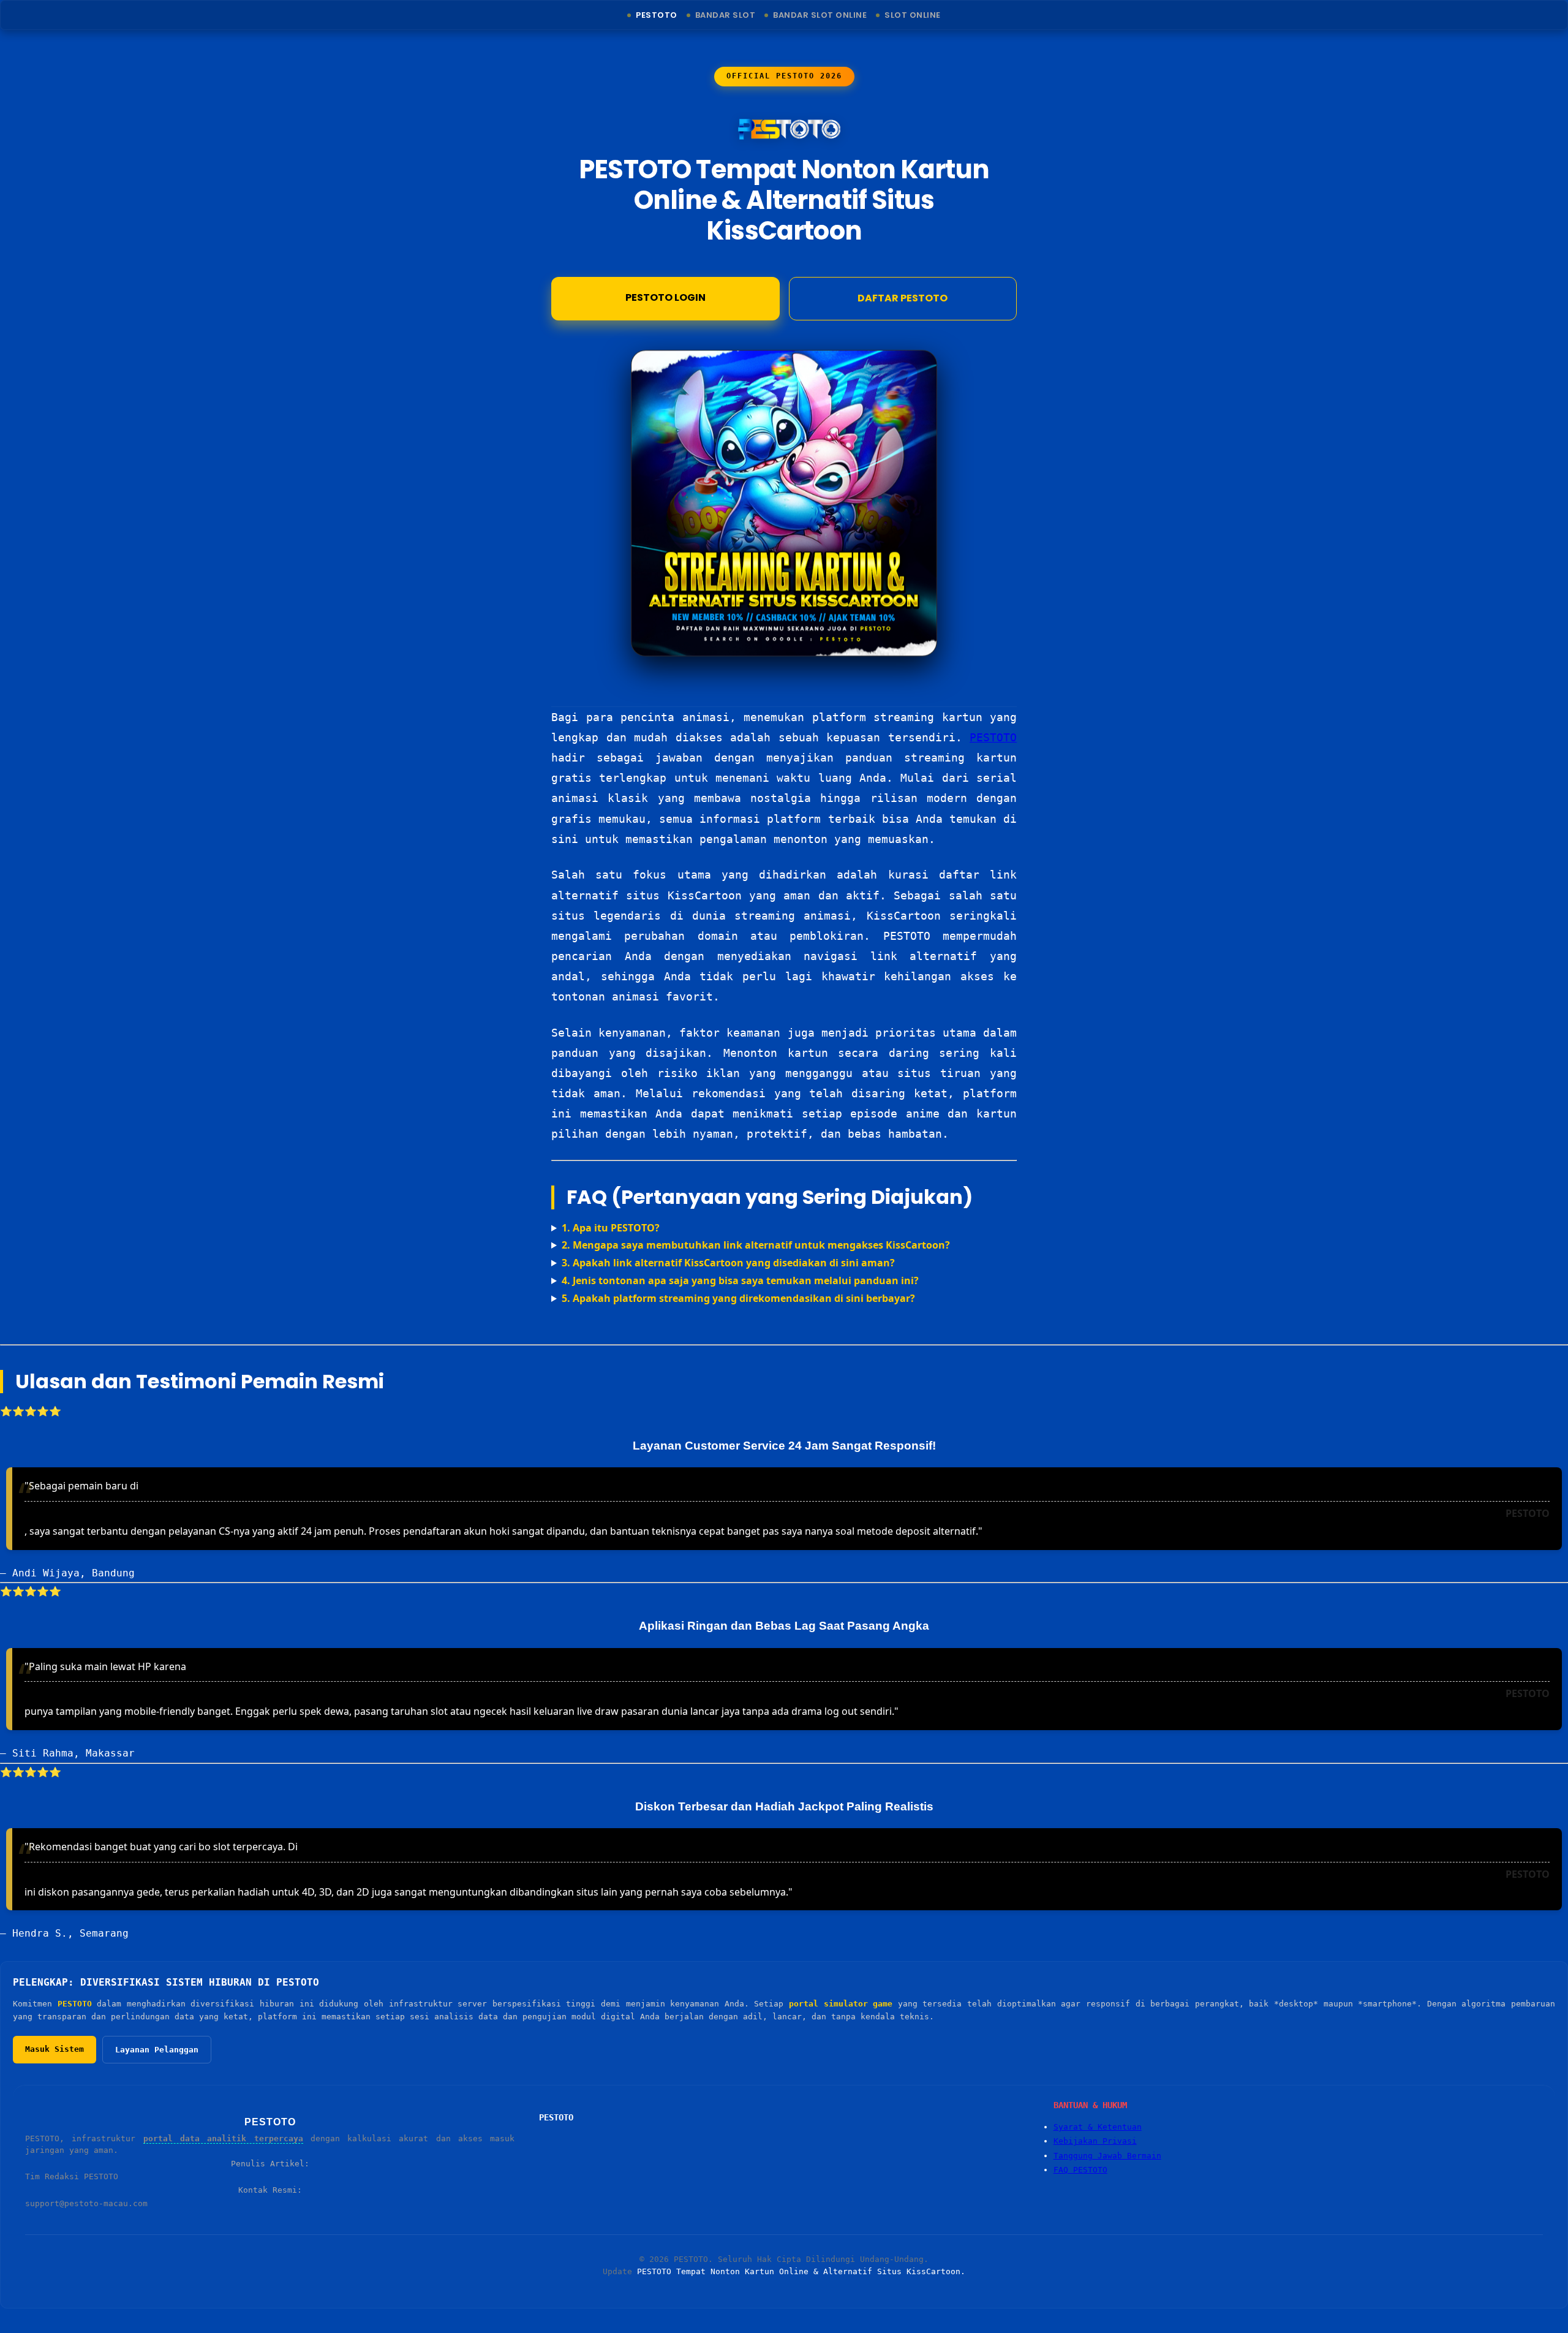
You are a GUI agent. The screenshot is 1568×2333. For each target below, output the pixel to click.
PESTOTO (993, 737)
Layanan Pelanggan (157, 2050)
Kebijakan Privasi (1095, 2141)
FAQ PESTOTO (1080, 2170)
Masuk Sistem (55, 2049)
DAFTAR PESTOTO (903, 298)
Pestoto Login (665, 297)
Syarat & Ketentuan (1098, 2127)
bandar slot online (820, 15)
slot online (913, 15)
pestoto (657, 15)
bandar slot (726, 15)
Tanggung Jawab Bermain (1107, 2156)
